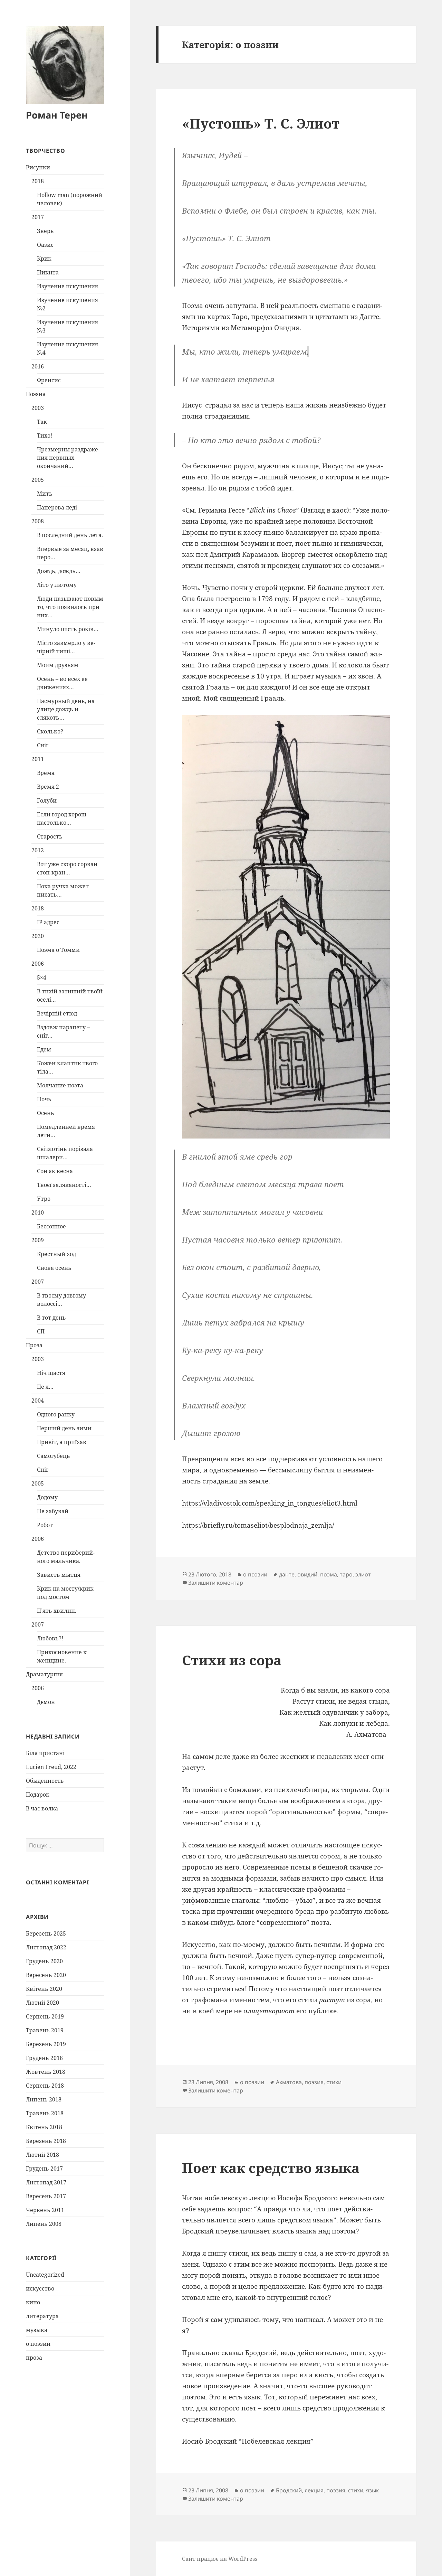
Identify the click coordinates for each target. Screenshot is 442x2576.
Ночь (44, 1099)
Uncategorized (45, 2275)
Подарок (38, 1795)
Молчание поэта (60, 1085)
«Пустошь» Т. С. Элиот (261, 123)
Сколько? (50, 731)
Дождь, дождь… (59, 571)
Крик (44, 259)
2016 (38, 366)
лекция (314, 2490)
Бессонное (51, 1226)
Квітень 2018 (44, 2127)
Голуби (47, 800)
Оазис (45, 245)
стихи (334, 2082)
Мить (45, 494)
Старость (50, 836)
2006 (38, 964)
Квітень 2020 (44, 1989)
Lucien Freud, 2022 (51, 1767)
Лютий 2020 (42, 2003)
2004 (38, 1401)
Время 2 (48, 787)
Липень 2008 (44, 2224)
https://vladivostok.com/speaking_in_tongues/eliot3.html (270, 1503)
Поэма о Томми (58, 950)
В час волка (42, 1808)
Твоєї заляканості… (64, 1185)
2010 (38, 1212)
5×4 (42, 977)
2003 (38, 408)
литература (42, 2316)
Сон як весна (55, 1171)
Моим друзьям (58, 665)
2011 (38, 759)
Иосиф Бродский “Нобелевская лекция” (248, 2441)
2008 (38, 521)
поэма (329, 1574)
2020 (38, 936)
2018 (38, 181)
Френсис (49, 380)
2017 (38, 217)
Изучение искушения (68, 286)
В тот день (51, 1318)
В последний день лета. (70, 535)
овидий (307, 1574)
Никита (48, 272)
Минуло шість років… (68, 629)
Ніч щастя (51, 1373)
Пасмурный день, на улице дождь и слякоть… (66, 709)
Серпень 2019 (45, 2016)
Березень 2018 (46, 2141)
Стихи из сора (232, 1660)
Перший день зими (64, 1428)
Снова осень (54, 1268)
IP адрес (48, 922)
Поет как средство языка (271, 2168)
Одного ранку (56, 1414)
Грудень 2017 (44, 2168)
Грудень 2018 (44, 2058)
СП (41, 1331)
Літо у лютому (57, 585)
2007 (38, 1282)
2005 (38, 480)
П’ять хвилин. (57, 1611)
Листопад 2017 (46, 2182)
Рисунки (38, 167)
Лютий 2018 (42, 2155)
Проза (34, 1345)
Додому (47, 1497)
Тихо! (45, 435)
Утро (44, 1199)
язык (372, 2490)
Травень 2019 (45, 2030)
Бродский (289, 2490)
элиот (363, 1574)
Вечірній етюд (57, 1013)
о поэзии (38, 2344)
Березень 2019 (46, 2044)
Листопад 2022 (46, 1947)
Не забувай (53, 1511)
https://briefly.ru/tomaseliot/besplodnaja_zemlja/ (258, 1525)
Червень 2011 (45, 2210)
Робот (45, 1525)
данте (287, 1574)
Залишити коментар (216, 1583)
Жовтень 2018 (46, 2072)
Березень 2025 (46, 1933)
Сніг (43, 745)
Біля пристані (45, 1753)
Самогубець (54, 1456)
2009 (38, 1240)
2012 (38, 850)
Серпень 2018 (45, 2086)
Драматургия (44, 1674)
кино (33, 2302)
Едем (44, 1049)
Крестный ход (56, 1254)
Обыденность (45, 1781)
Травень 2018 (45, 2113)
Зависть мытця (59, 1575)
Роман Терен (57, 115)
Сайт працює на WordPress (220, 2559)
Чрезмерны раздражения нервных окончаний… (68, 458)
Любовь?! (50, 1638)
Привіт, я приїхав (62, 1442)
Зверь (45, 231)
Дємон (46, 1702)
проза (34, 2358)
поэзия (314, 2082)
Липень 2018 (44, 2099)
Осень (46, 1113)
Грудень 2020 (44, 1961)
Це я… (45, 1387)
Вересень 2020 (46, 1975)
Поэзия (36, 394)
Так (42, 422)
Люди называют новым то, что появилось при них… (70, 607)
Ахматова (289, 2082)
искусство (40, 2288)
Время (46, 773)
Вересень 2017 (46, 2196)
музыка (37, 2330)
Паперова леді (57, 507)
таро (346, 1574)
